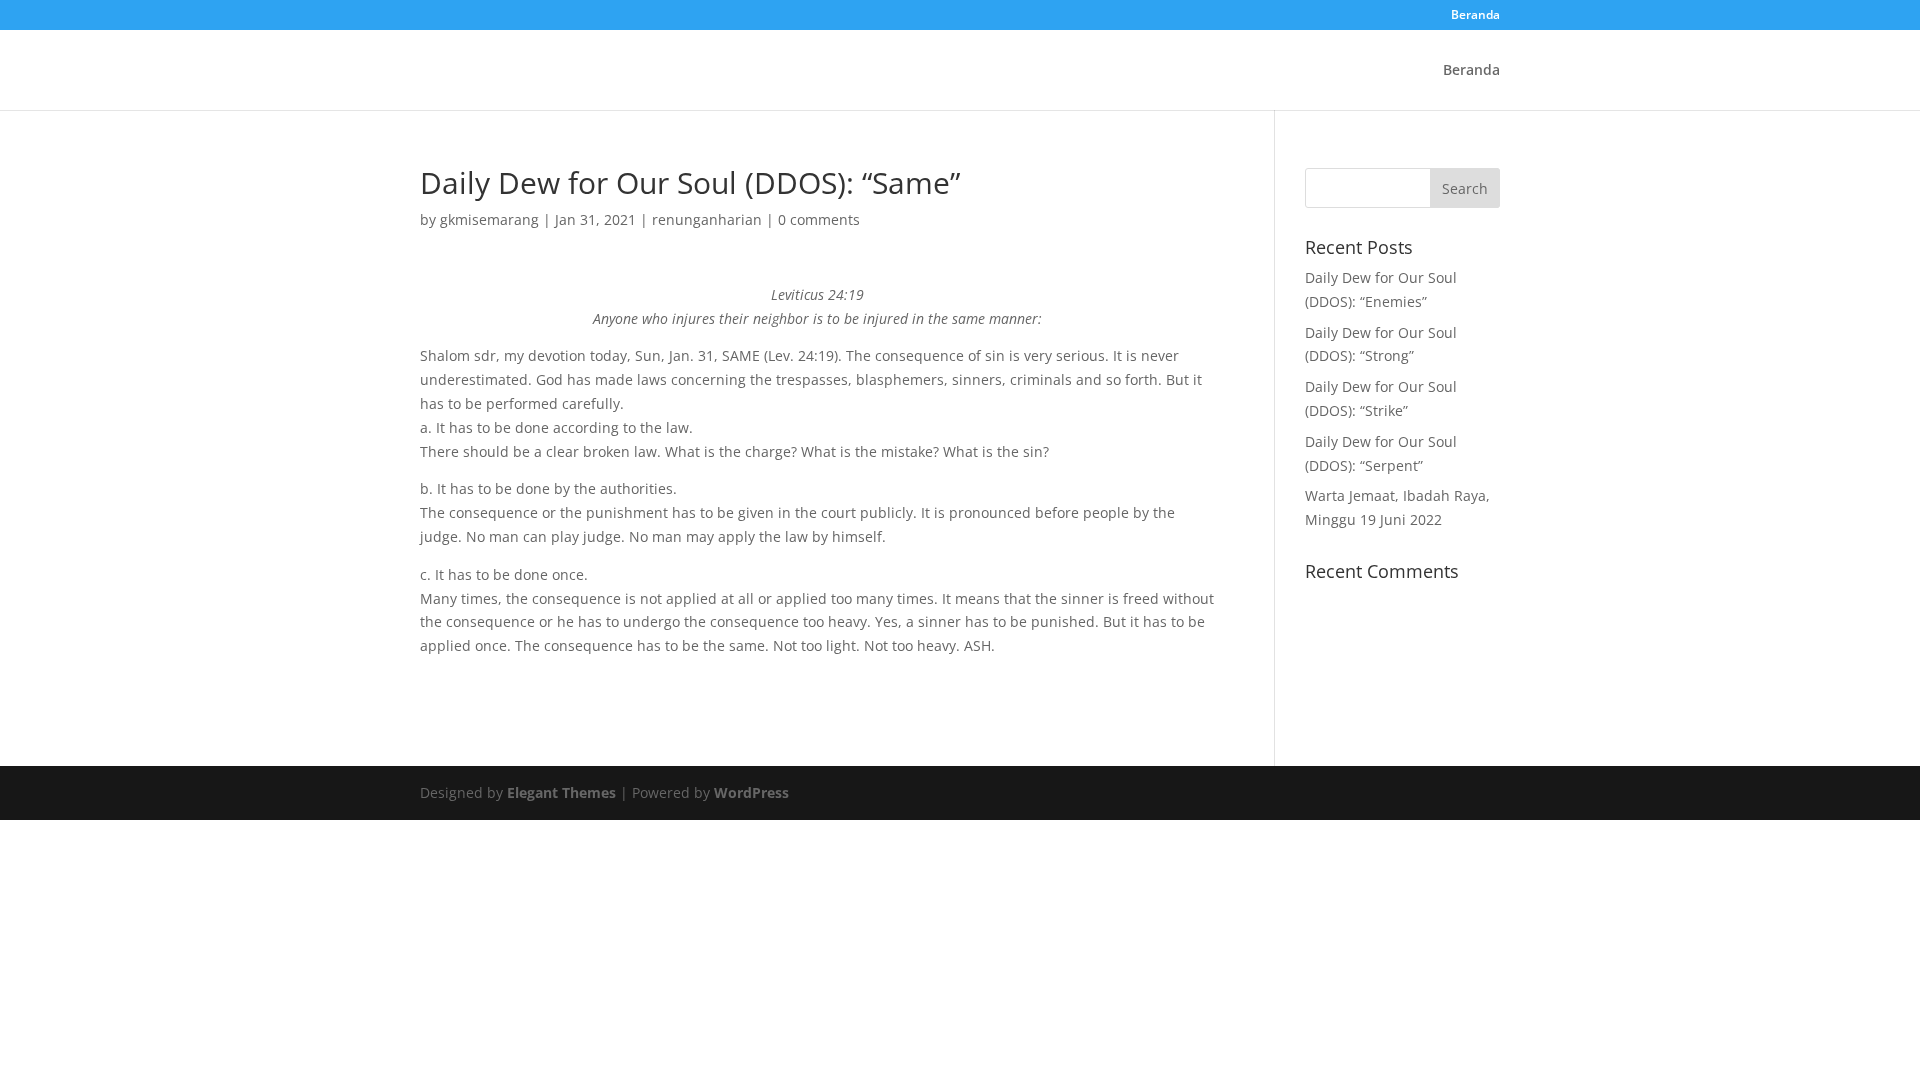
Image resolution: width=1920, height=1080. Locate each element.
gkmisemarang (489, 219)
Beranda (1475, 16)
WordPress (751, 792)
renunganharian (707, 219)
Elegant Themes (561, 792)
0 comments (819, 219)
